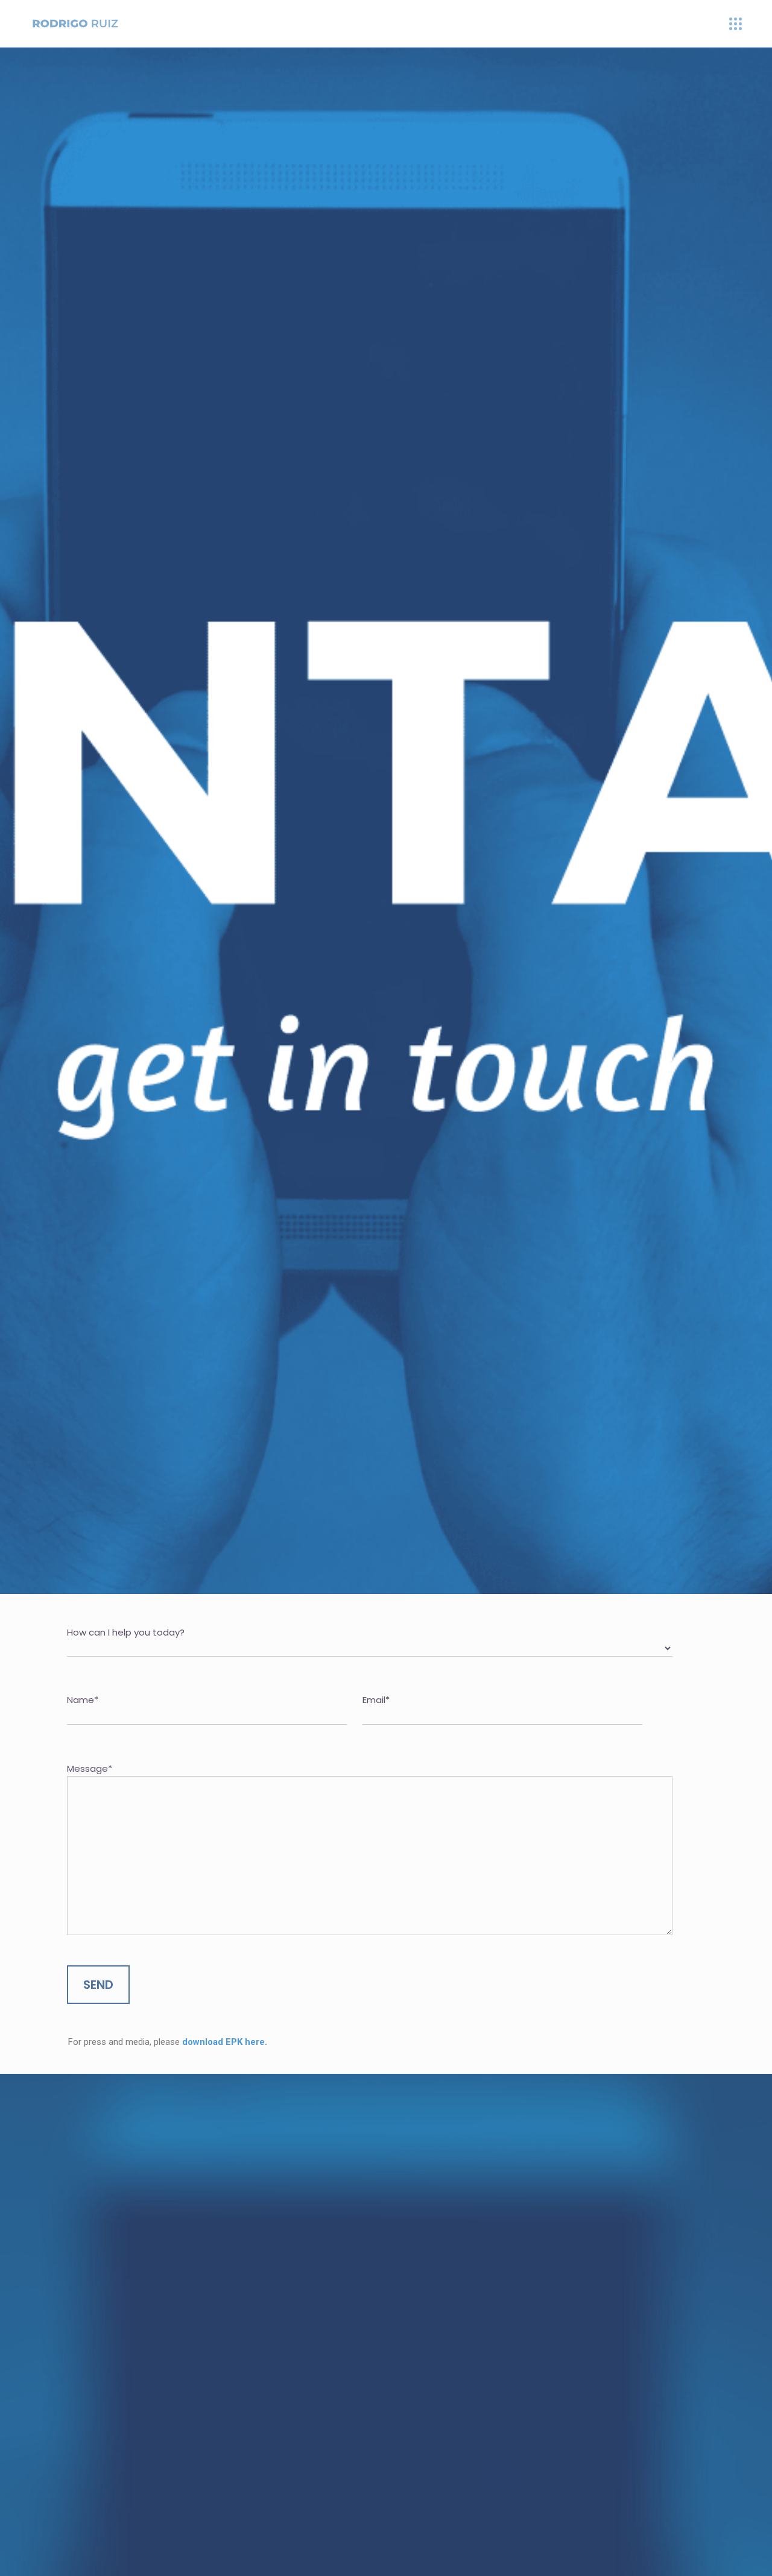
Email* (376, 1700)
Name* (83, 1700)
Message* (90, 1768)
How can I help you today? (126, 1632)
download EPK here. (225, 2042)
